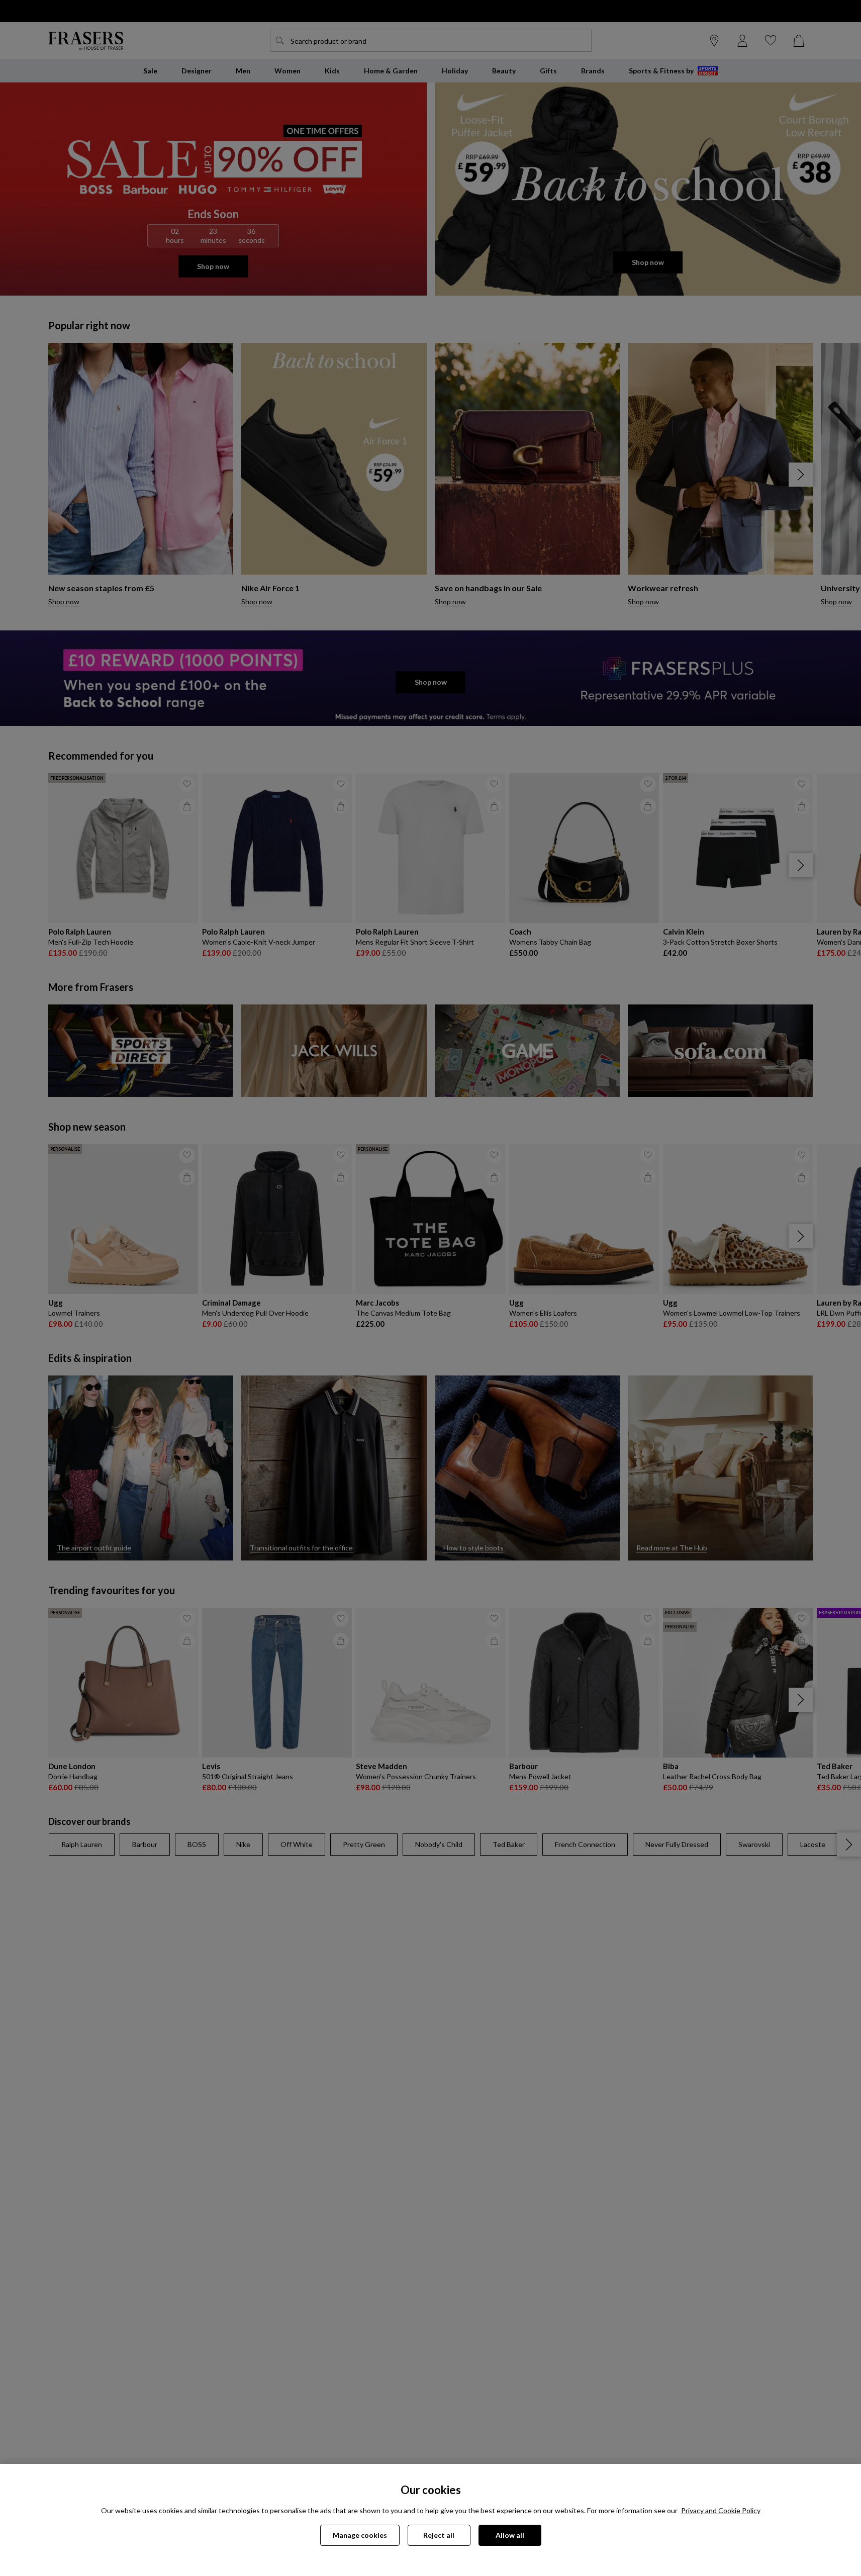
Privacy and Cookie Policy (721, 2510)
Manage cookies (360, 2535)
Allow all (510, 2535)
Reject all (439, 2535)
